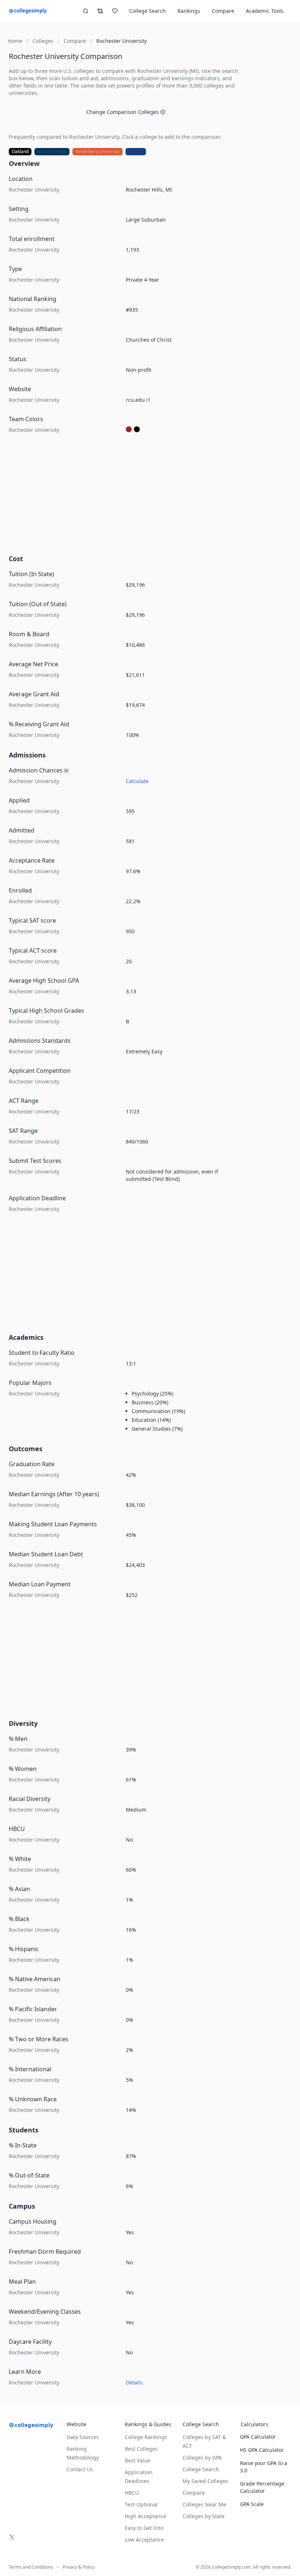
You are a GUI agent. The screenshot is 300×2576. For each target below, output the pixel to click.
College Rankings (146, 2437)
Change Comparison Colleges (123, 112)
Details (134, 2382)
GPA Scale (252, 2504)
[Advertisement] (126, 496)
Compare (223, 11)
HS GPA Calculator (262, 2450)
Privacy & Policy (78, 2567)
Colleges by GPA (202, 2458)
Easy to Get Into (144, 2528)
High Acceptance (145, 2516)
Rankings (189, 11)
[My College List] (115, 11)
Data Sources (83, 2437)
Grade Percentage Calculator (262, 2487)
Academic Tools (265, 11)
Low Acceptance (144, 2540)
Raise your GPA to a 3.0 (264, 2467)
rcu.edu (135, 400)
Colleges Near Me (204, 2504)
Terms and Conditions (31, 2567)
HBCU (132, 2493)
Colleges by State (204, 2516)
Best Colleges (141, 2449)
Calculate (137, 781)
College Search (201, 2469)
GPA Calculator (258, 2437)
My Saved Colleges (205, 2481)
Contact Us (80, 2469)
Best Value (138, 2460)
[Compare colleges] (100, 11)
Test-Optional (141, 2504)
